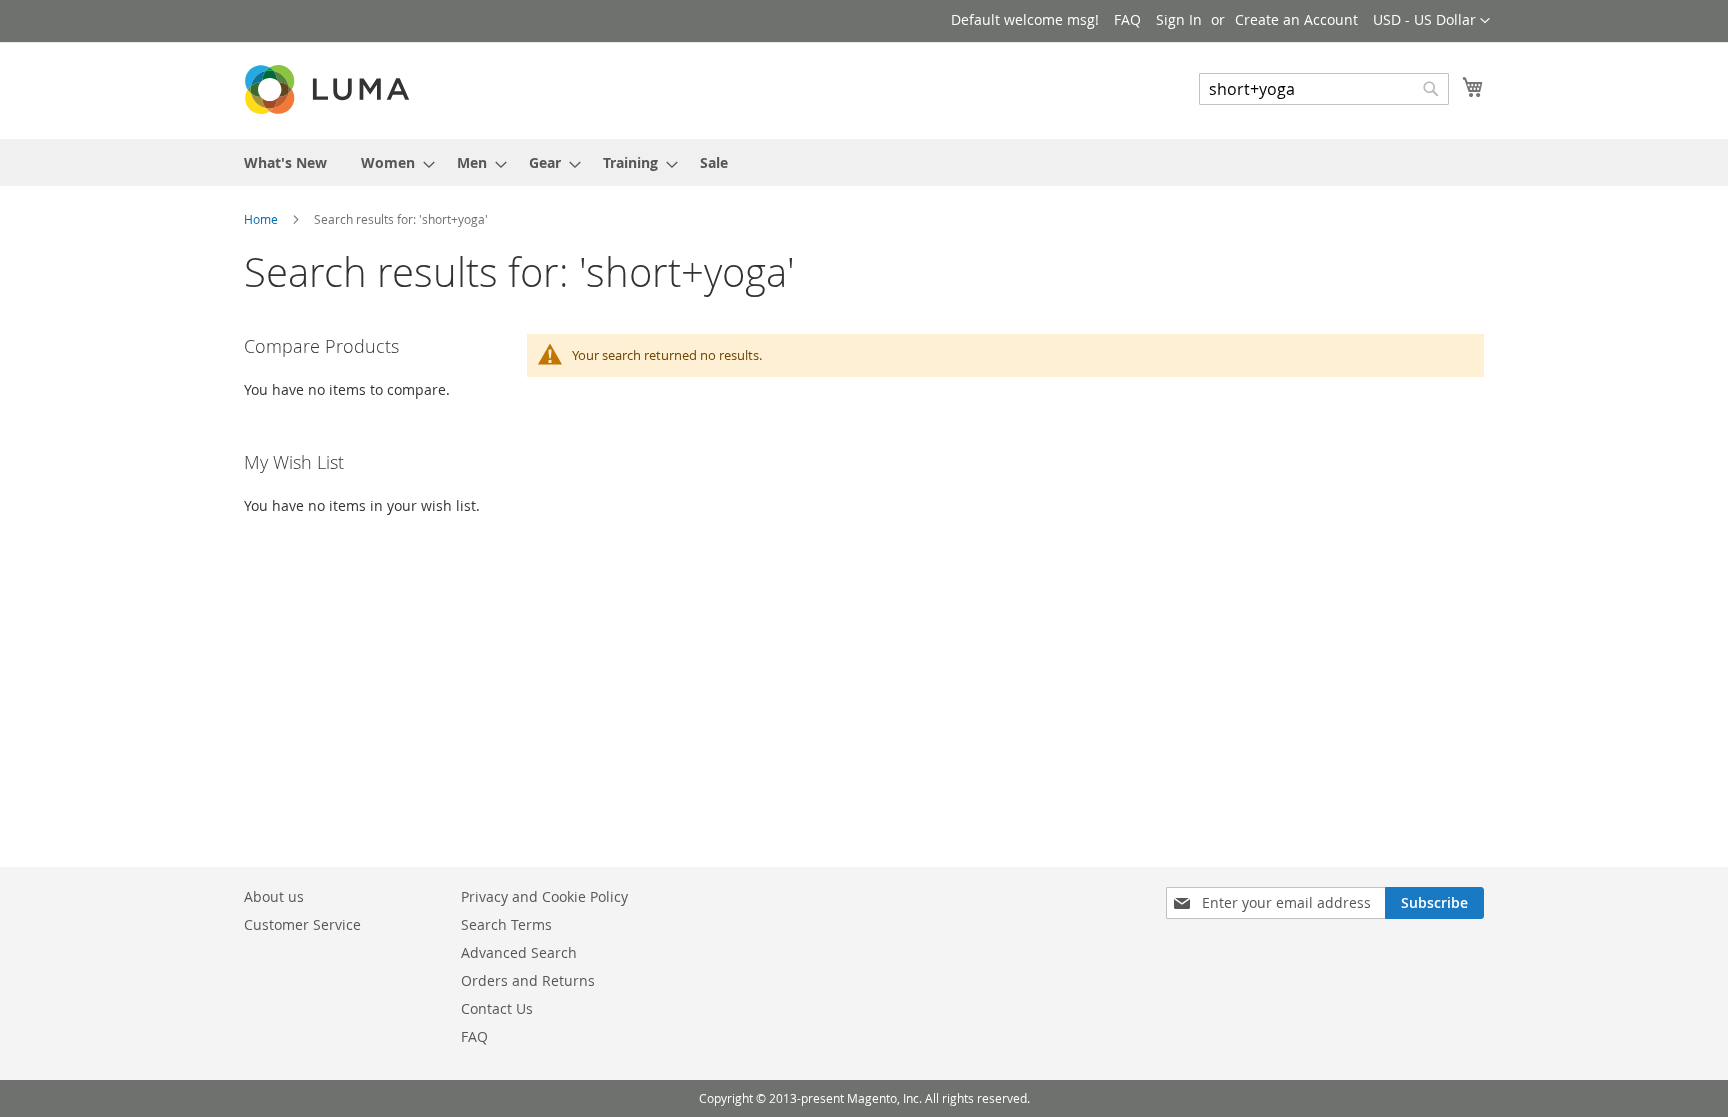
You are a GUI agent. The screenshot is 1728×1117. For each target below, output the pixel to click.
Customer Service (302, 924)
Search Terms (506, 924)
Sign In (1179, 19)
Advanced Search (519, 952)
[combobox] (1324, 89)
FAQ (1127, 19)
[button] (1431, 21)
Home (262, 219)
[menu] (864, 162)
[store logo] (329, 89)
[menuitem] (285, 162)
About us (274, 896)
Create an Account (1296, 19)
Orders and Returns (528, 980)
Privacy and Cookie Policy (544, 896)
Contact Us (497, 1008)
